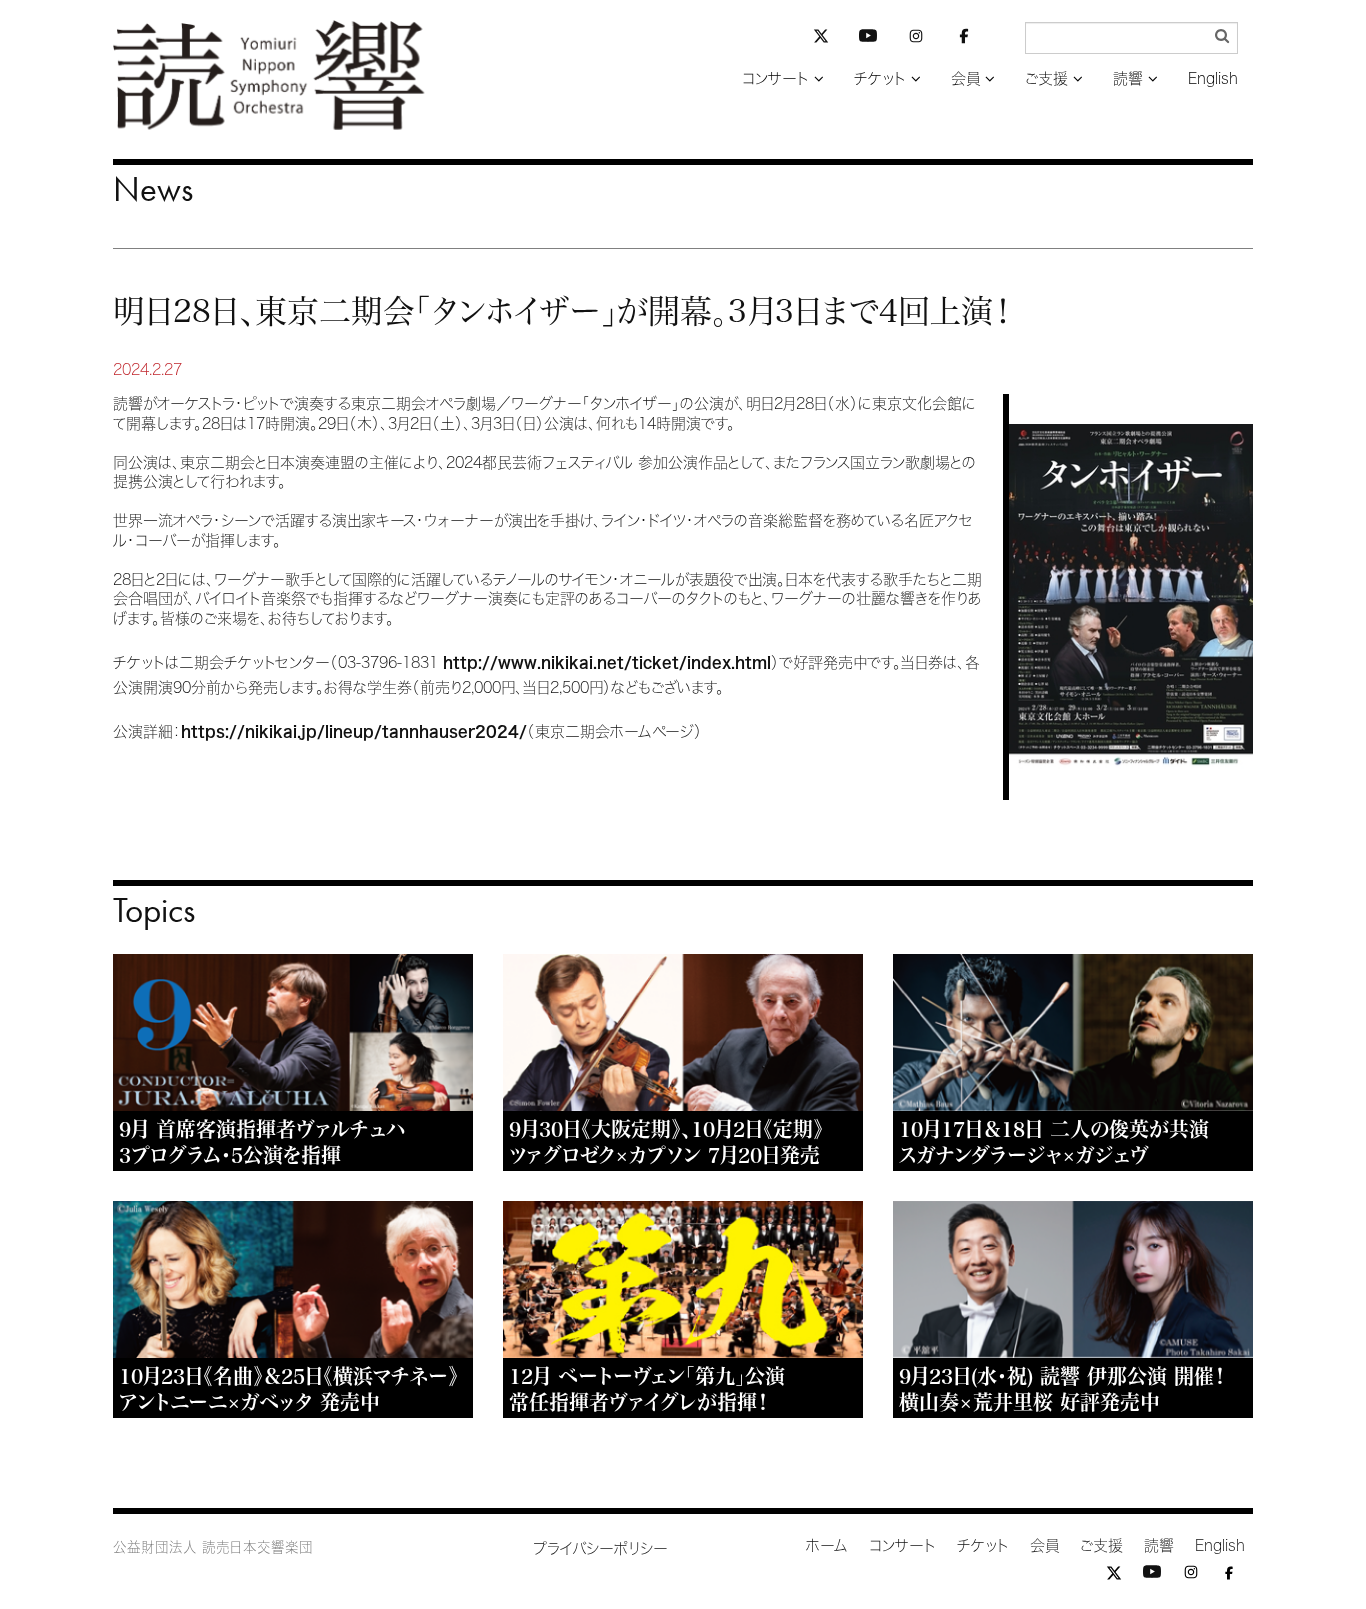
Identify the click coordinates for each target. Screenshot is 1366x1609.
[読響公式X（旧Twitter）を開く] (821, 38)
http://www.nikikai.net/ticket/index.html (607, 662)
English (1213, 78)
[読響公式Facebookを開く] (964, 39)
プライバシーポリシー (600, 1548)
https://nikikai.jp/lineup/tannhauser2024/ (354, 731)
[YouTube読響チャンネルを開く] (868, 39)
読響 (1128, 78)
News (153, 189)
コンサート (775, 78)
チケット (880, 78)
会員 (965, 78)
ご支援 (1046, 78)
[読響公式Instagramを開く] (916, 39)
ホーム (827, 1545)
